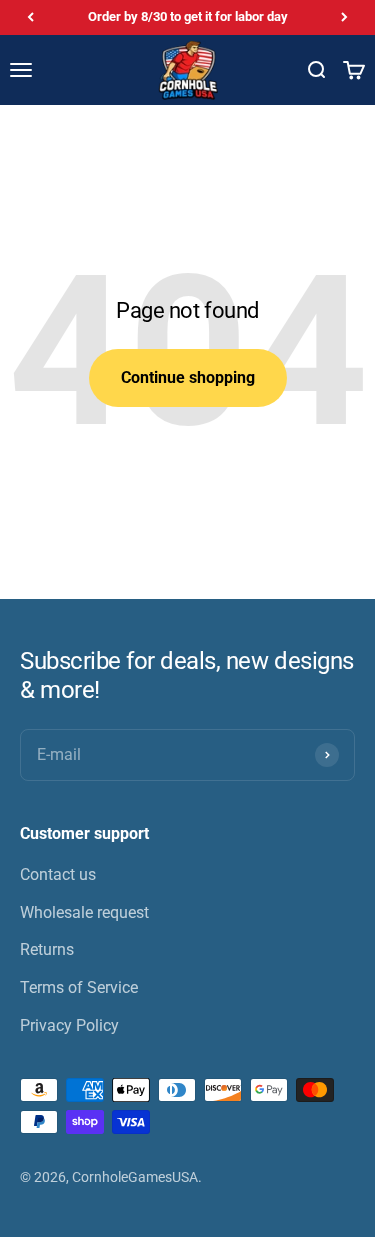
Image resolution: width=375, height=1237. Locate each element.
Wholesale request (84, 912)
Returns (47, 949)
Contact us (58, 874)
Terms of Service (79, 987)
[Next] (344, 17)
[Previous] (30, 17)
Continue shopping (188, 377)
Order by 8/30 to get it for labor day (188, 16)
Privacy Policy (69, 1025)
